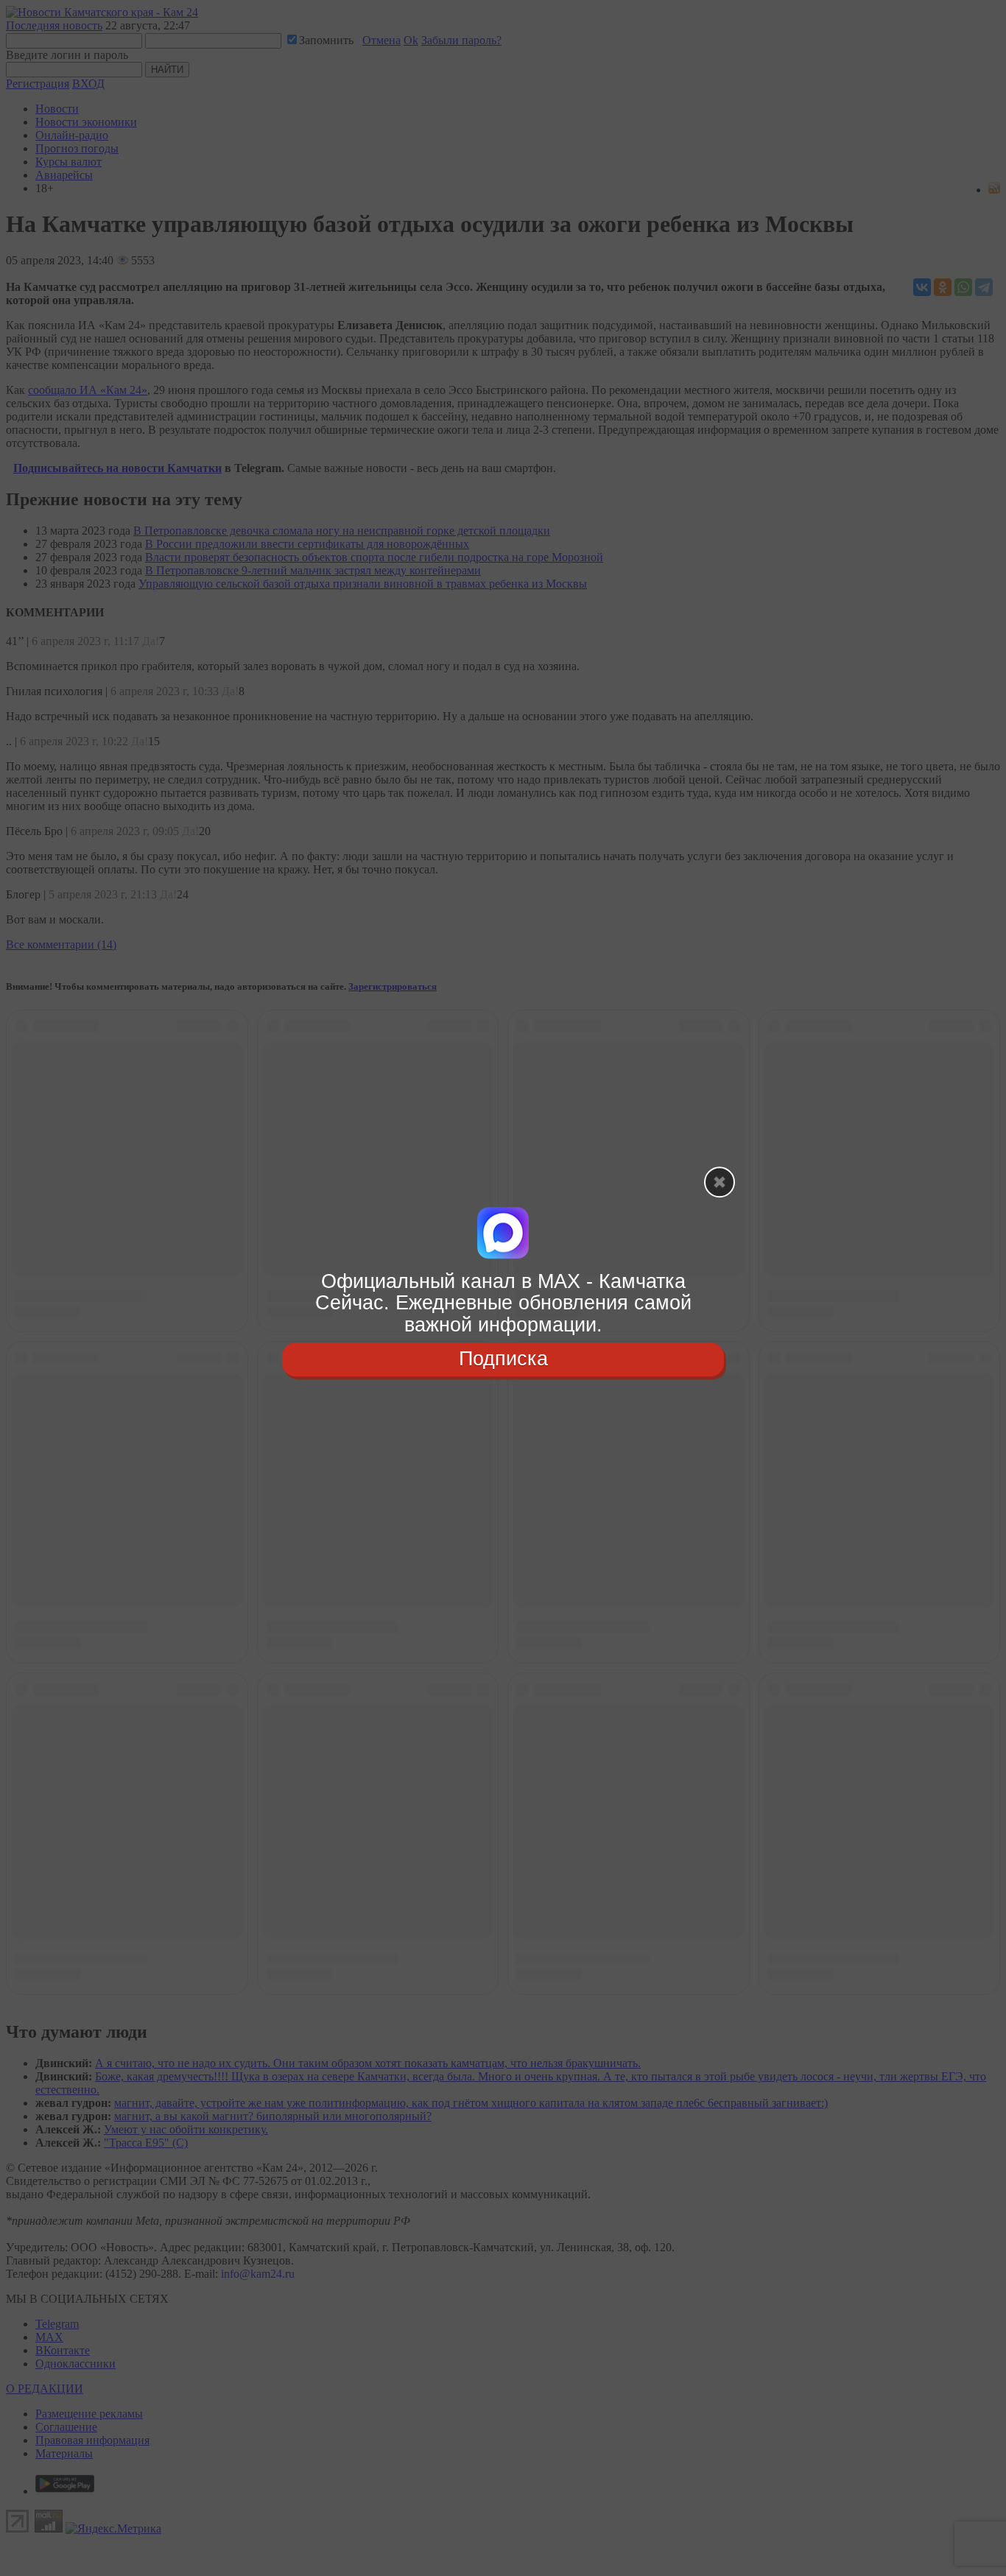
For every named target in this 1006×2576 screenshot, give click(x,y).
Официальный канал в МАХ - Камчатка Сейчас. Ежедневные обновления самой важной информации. (503, 1303)
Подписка (503, 1359)
